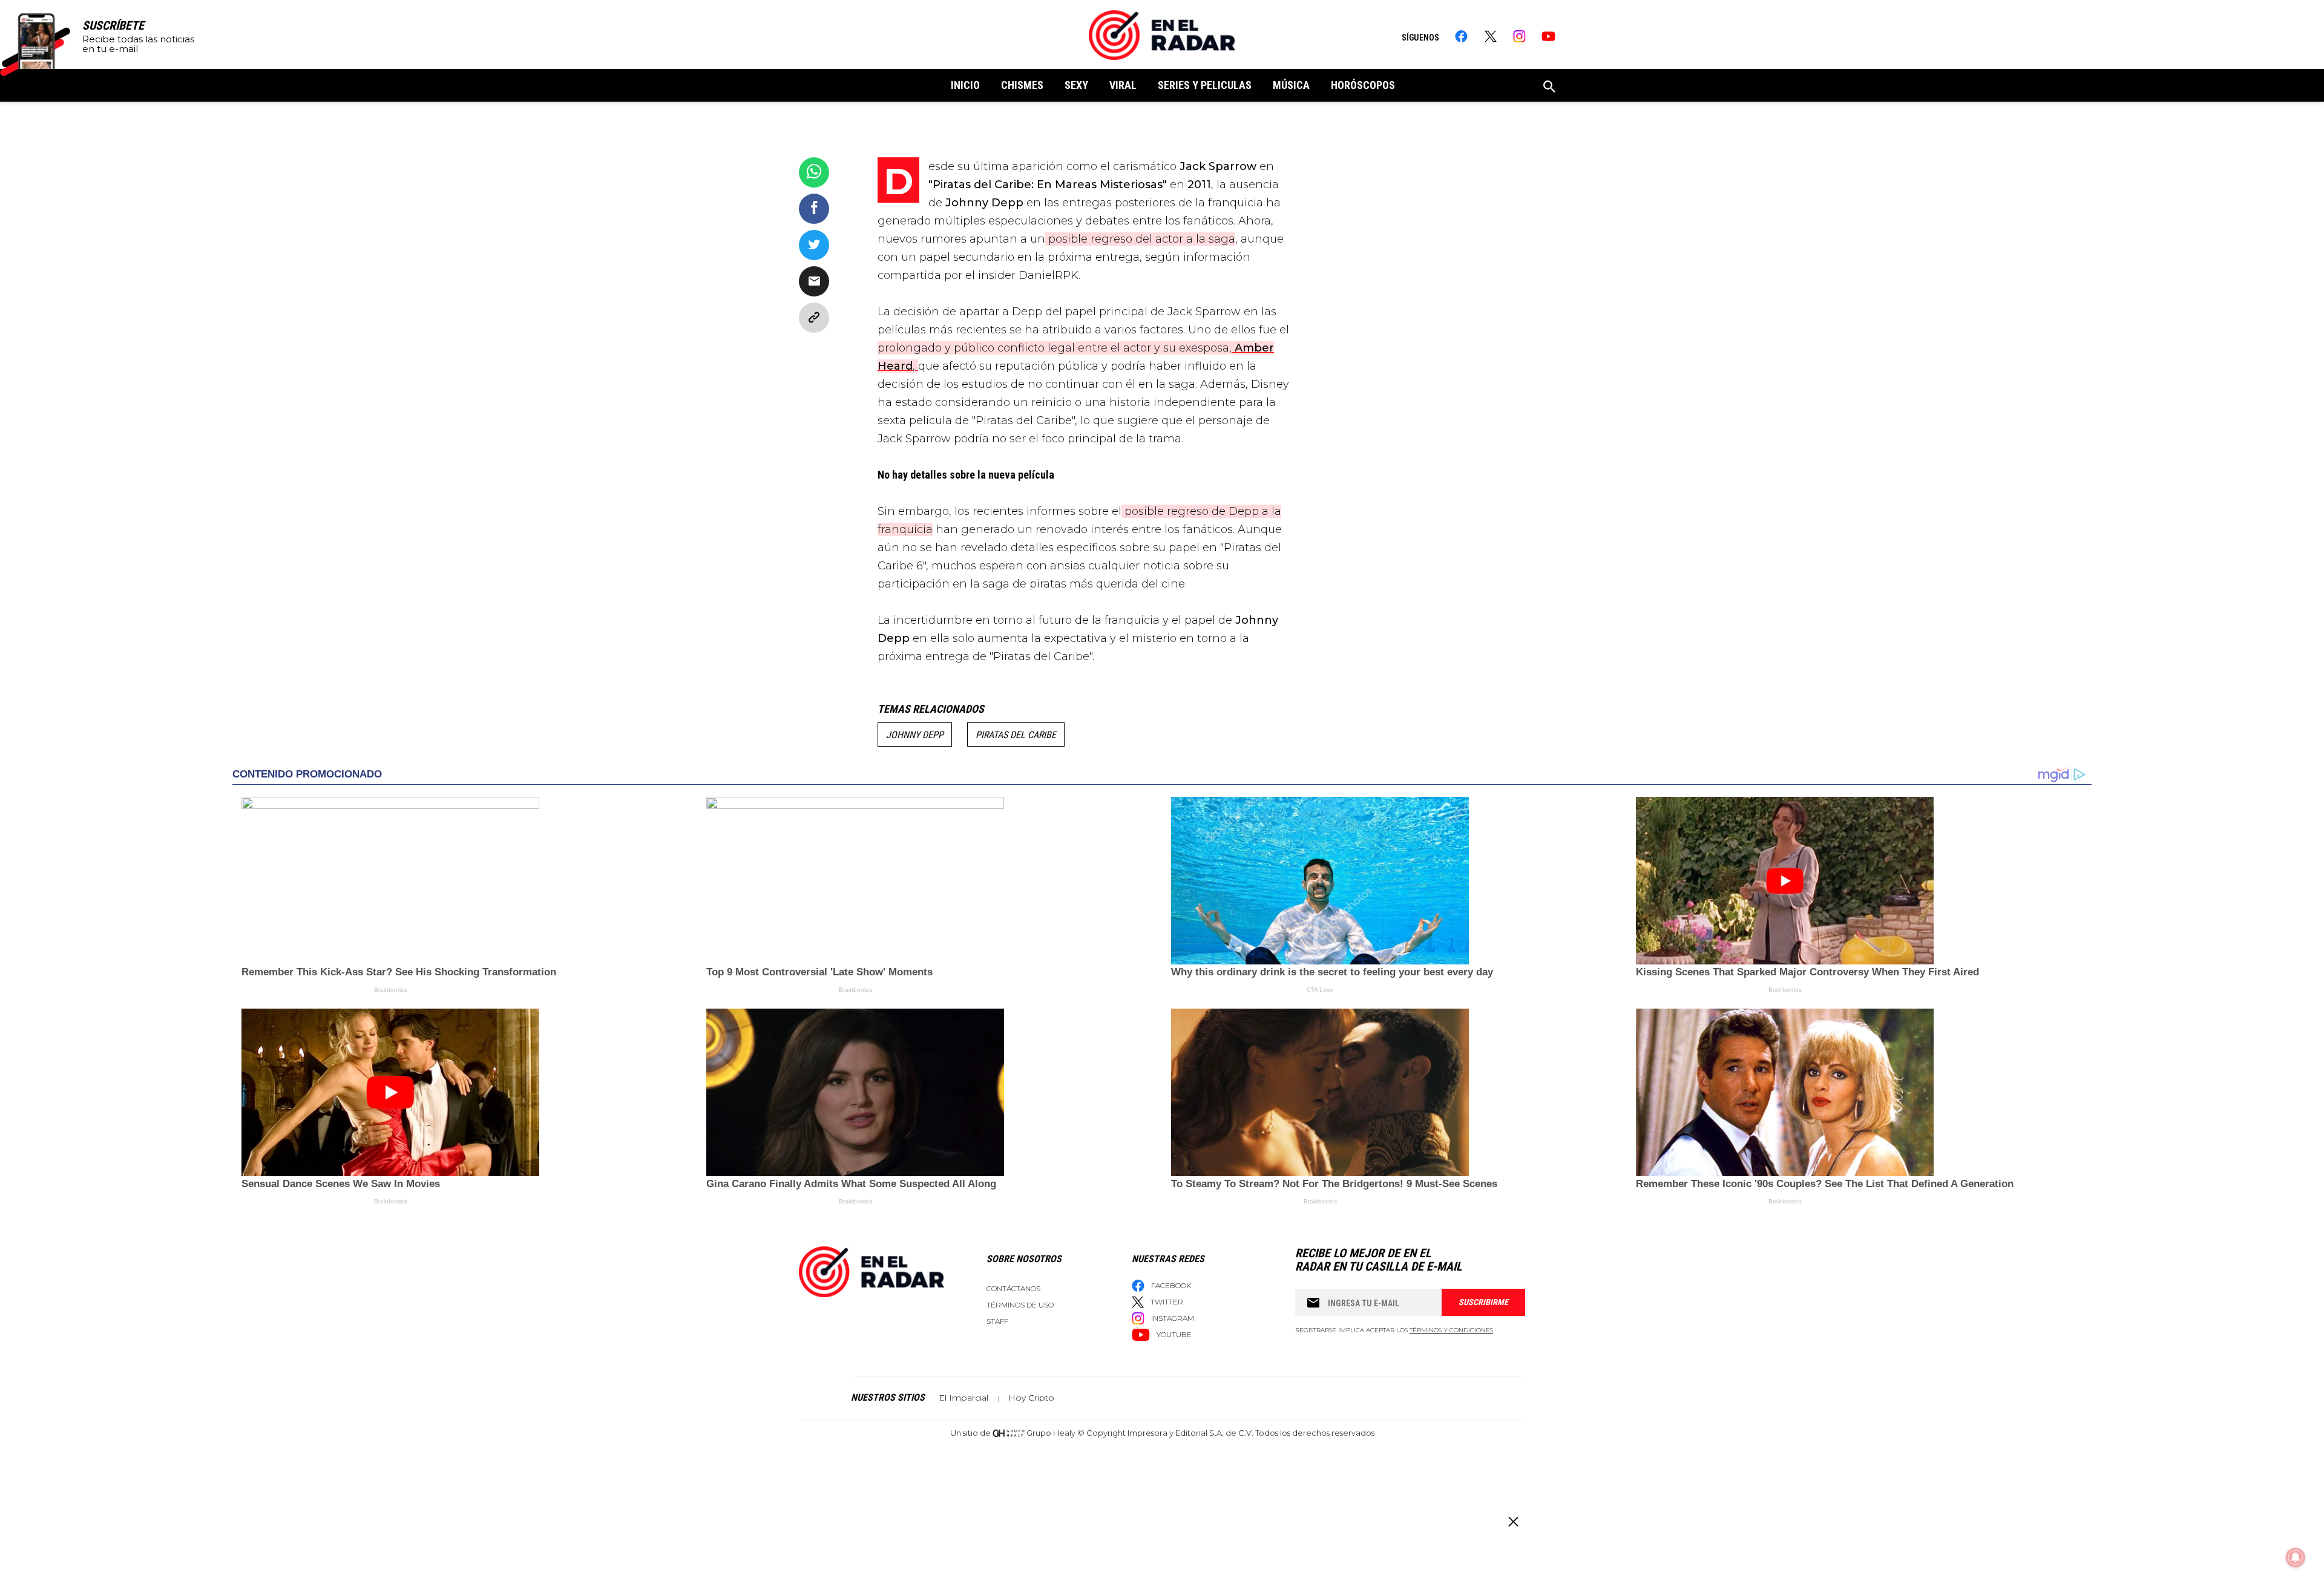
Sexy (1076, 85)
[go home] (1162, 35)
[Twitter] (1490, 36)
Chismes (1022, 85)
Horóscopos (1363, 85)
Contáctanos (1013, 1288)
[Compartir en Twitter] (814, 245)
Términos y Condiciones (1451, 1330)
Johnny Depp (915, 735)
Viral (1123, 85)
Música (1291, 85)
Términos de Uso (1020, 1305)
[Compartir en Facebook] (814, 209)
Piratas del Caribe (1016, 735)
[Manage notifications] (2296, 1557)
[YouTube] (1548, 36)
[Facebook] (1461, 36)
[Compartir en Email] (814, 281)
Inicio (965, 85)
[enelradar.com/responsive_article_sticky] (1513, 1521)
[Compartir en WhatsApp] (814, 172)
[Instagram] (1519, 36)
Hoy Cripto (1031, 1398)
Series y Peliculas (1205, 85)
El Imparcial (963, 1398)
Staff (997, 1321)
